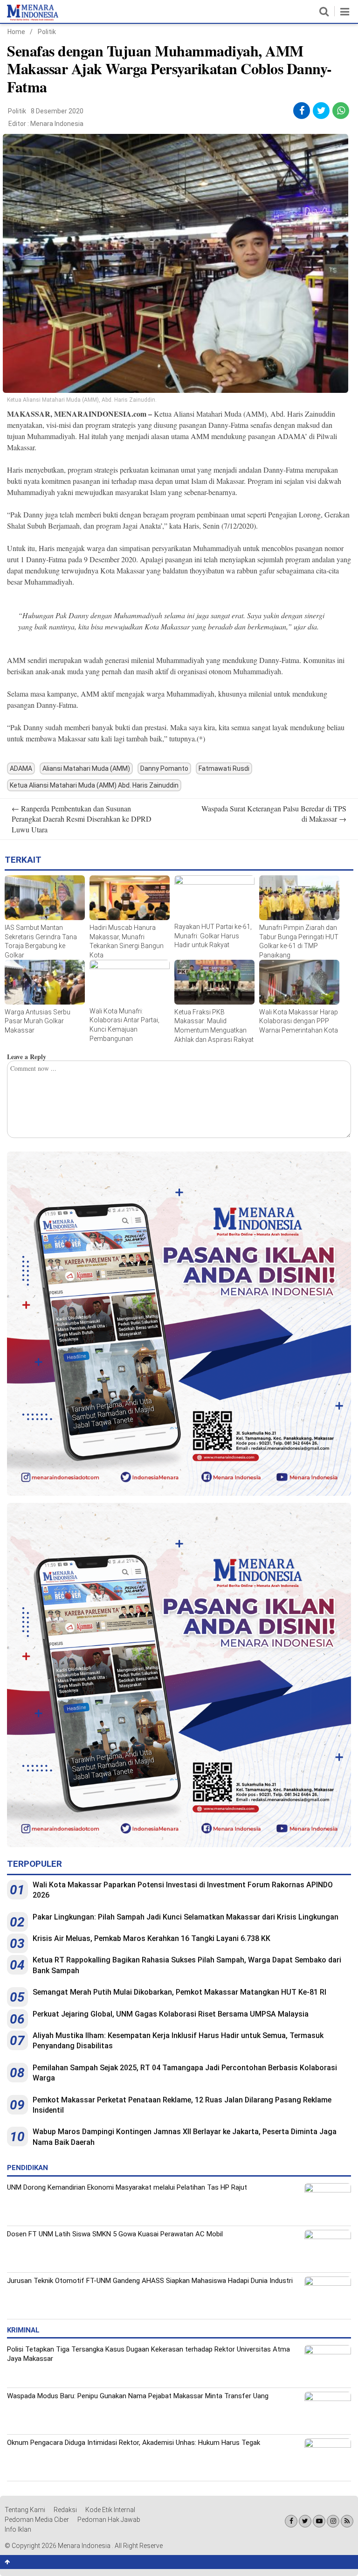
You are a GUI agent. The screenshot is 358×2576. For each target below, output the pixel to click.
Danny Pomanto (164, 768)
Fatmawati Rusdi (224, 768)
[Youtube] (319, 2521)
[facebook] (302, 111)
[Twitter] (305, 2521)
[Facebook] (291, 2521)
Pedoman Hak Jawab (109, 2520)
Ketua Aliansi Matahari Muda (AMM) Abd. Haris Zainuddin (94, 785)
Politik (47, 32)
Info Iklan (18, 2529)
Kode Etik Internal (110, 2510)
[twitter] (321, 111)
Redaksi (65, 2510)
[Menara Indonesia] (33, 19)
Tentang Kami (25, 2510)
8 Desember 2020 (57, 111)
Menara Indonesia (57, 124)
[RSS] (347, 2521)
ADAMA (21, 768)
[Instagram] (333, 2521)
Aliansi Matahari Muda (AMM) (86, 768)
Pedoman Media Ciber (37, 2520)
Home (16, 32)
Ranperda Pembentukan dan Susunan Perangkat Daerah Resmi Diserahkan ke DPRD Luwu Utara (82, 819)
